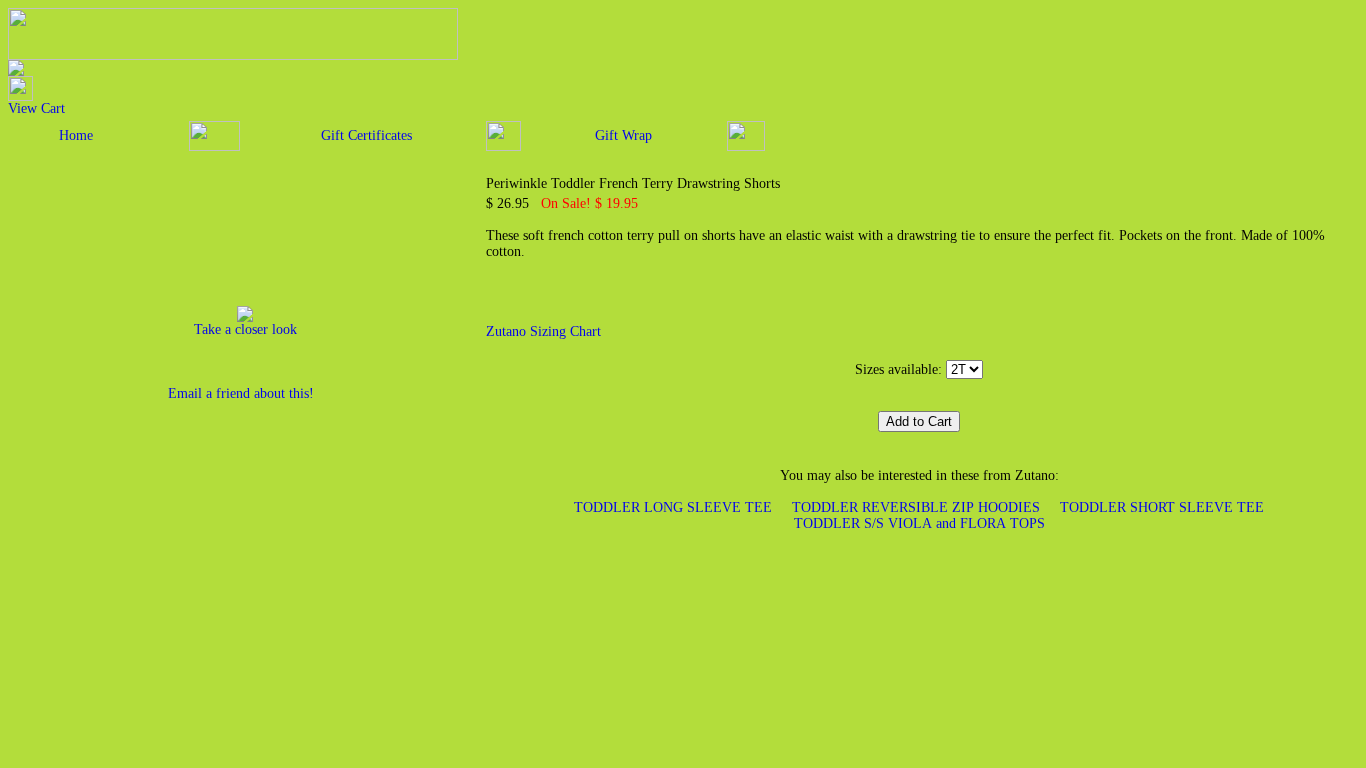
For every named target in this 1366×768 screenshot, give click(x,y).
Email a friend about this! (241, 393)
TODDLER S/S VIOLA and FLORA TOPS (919, 523)
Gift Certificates (366, 135)
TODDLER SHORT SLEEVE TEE (1162, 507)
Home (76, 135)
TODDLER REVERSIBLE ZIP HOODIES (916, 507)
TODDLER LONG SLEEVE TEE (673, 507)
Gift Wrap (623, 135)
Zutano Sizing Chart (543, 331)
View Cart (36, 108)
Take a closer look (245, 329)
